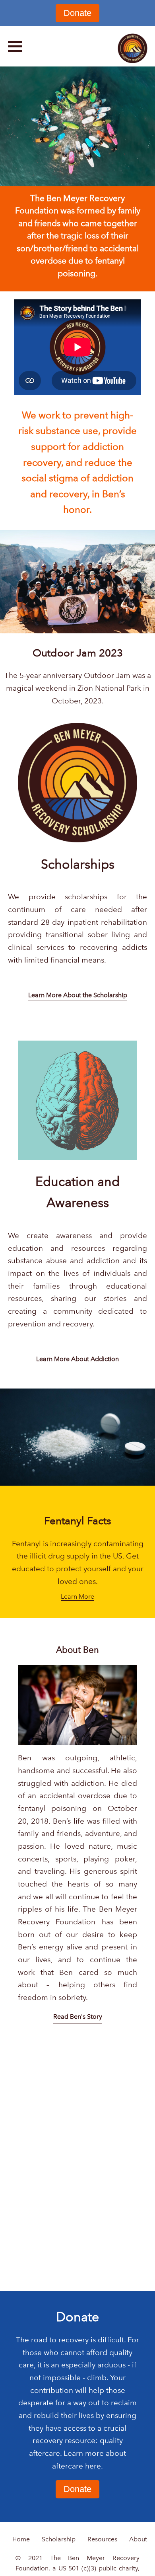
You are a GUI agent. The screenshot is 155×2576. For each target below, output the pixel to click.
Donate (77, 13)
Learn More (77, 1597)
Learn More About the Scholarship (78, 995)
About (138, 2539)
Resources (102, 2539)
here (93, 2466)
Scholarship (59, 2539)
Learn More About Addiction (77, 1359)
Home (21, 2539)
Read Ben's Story (78, 2016)
